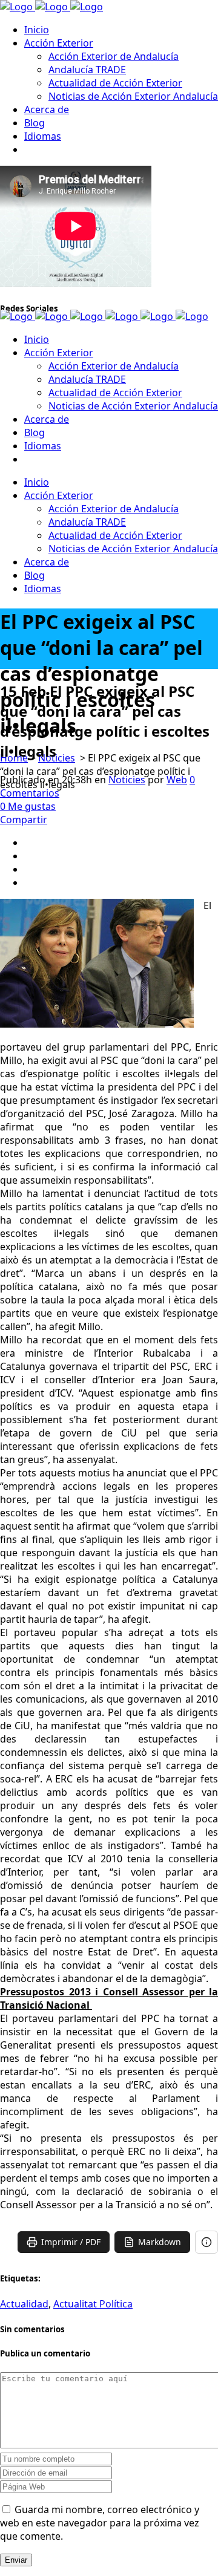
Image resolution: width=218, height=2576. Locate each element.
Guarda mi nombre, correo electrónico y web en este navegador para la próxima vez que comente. (100, 2523)
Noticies (57, 758)
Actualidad (24, 2304)
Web (177, 780)
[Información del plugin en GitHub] (206, 2242)
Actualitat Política (93, 2304)
